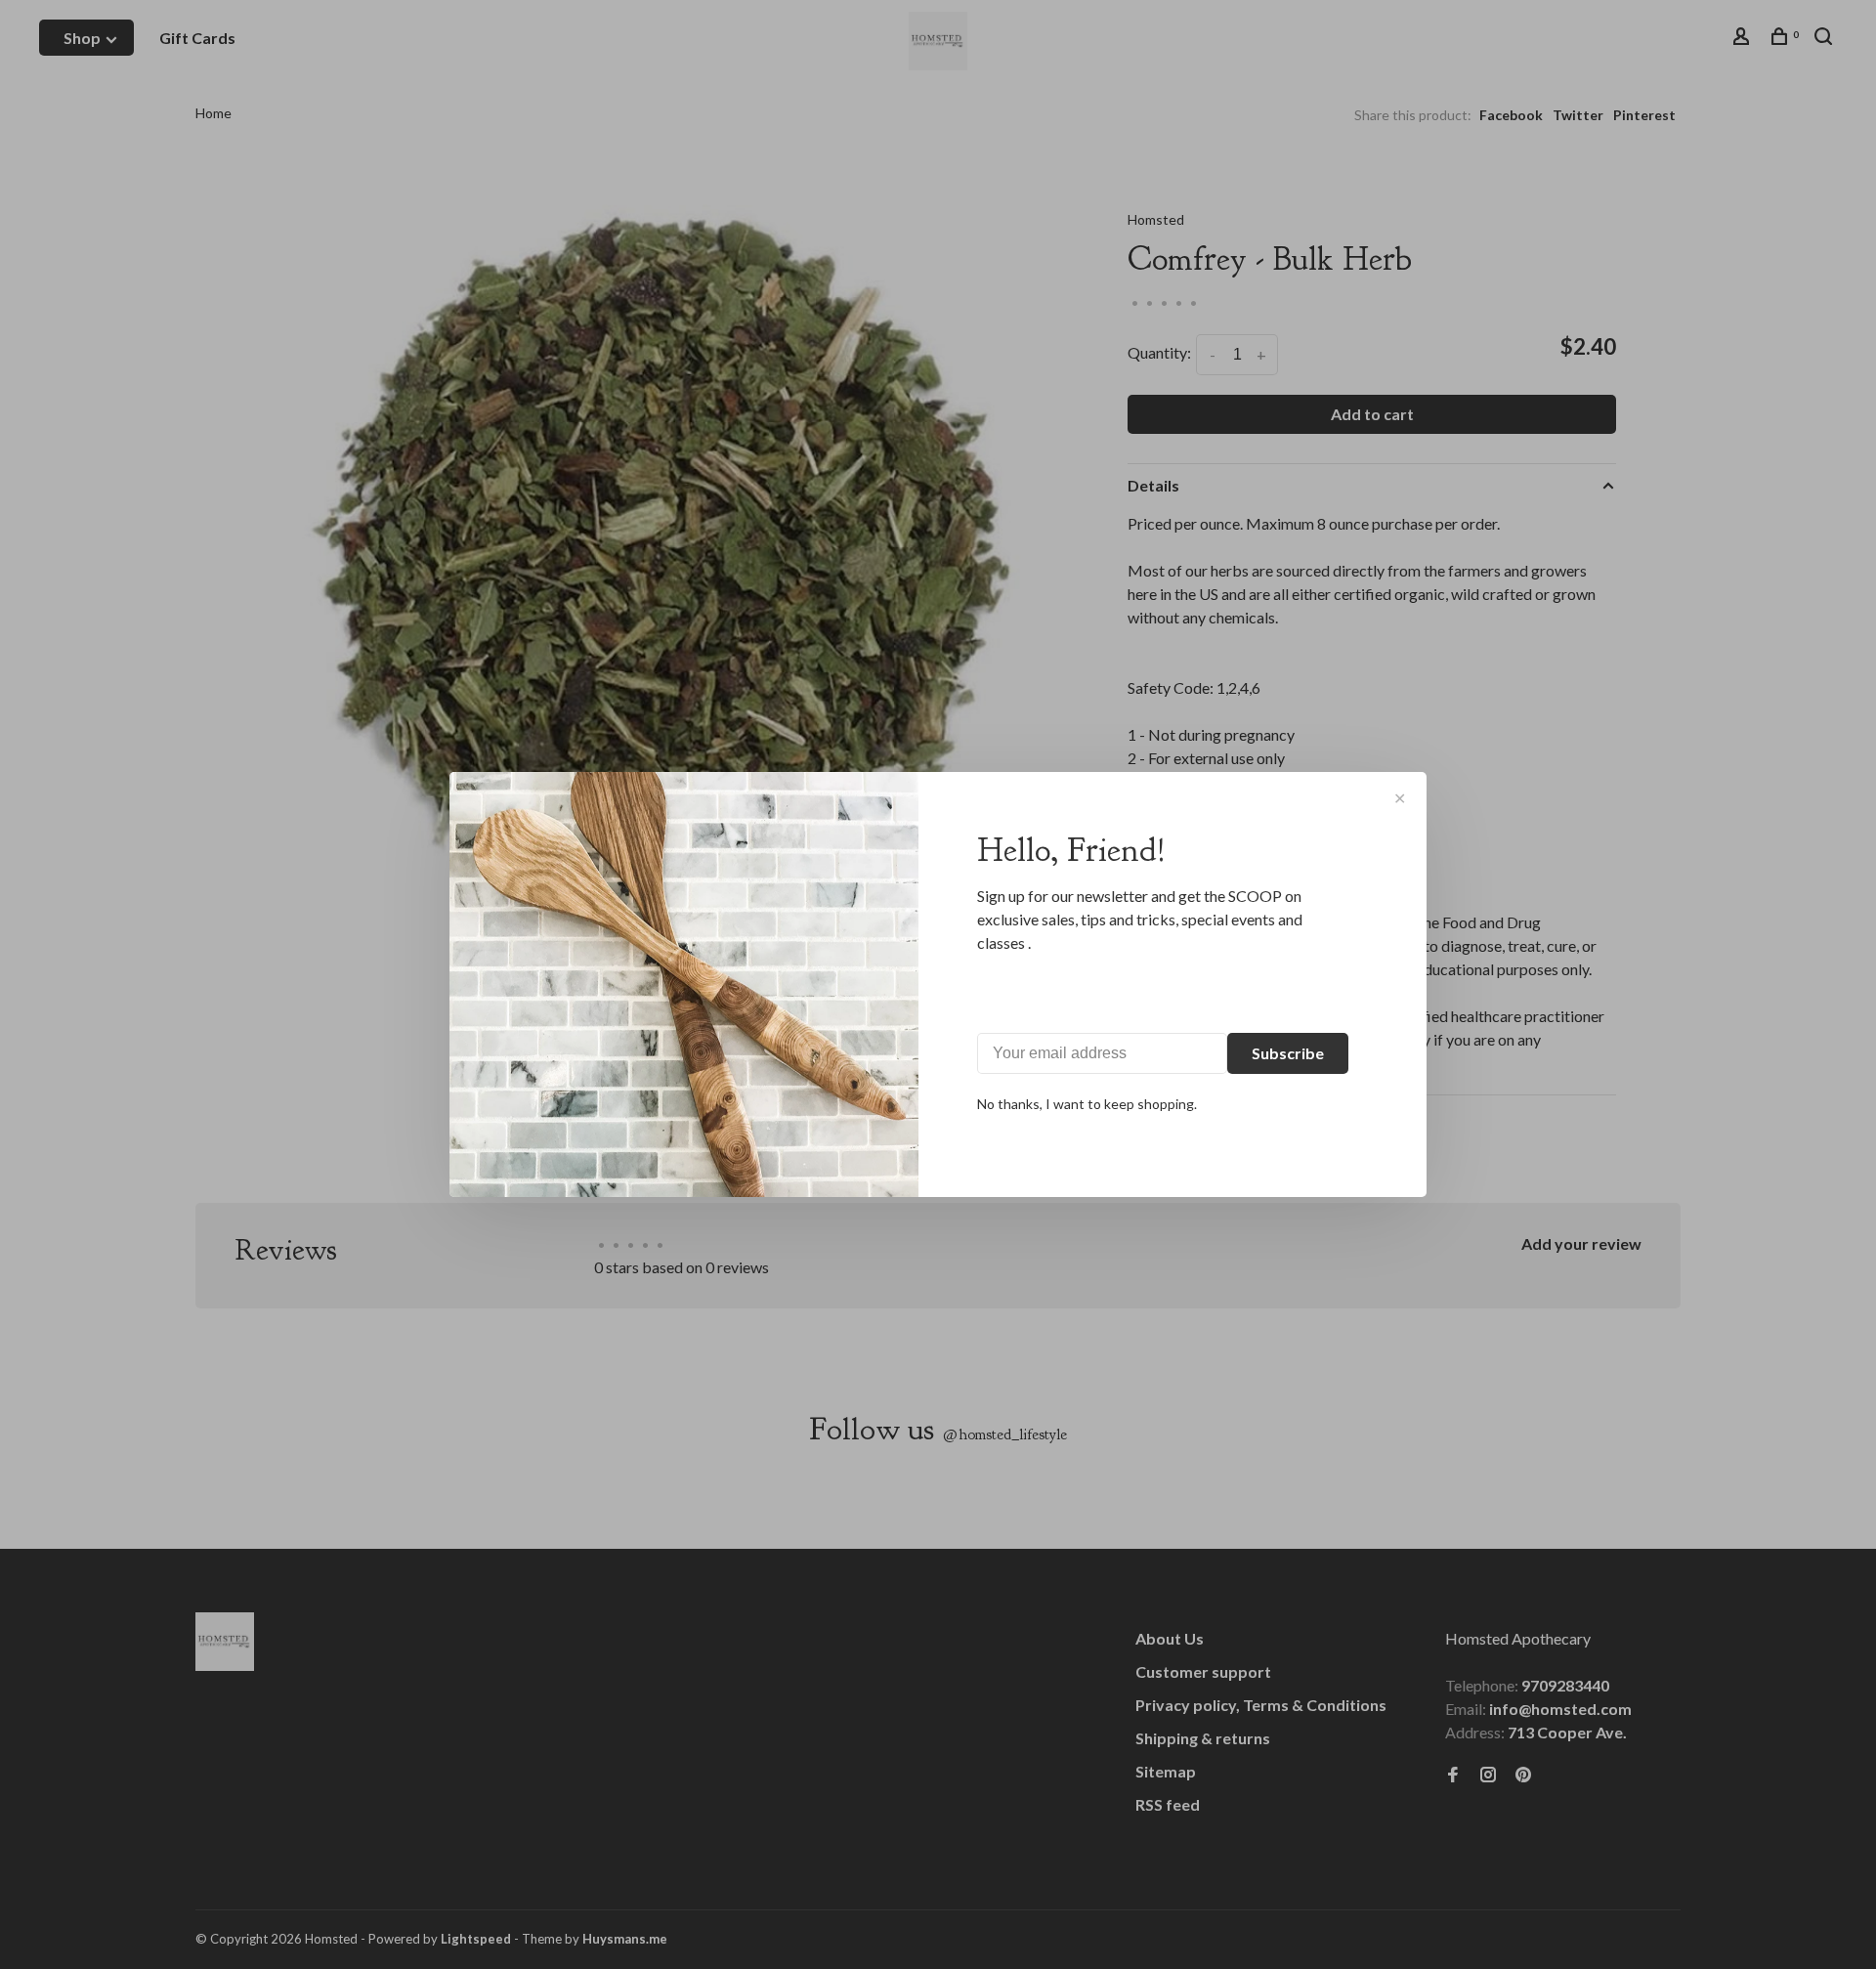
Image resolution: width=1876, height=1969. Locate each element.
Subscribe (1288, 1053)
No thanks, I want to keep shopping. (1087, 1104)
